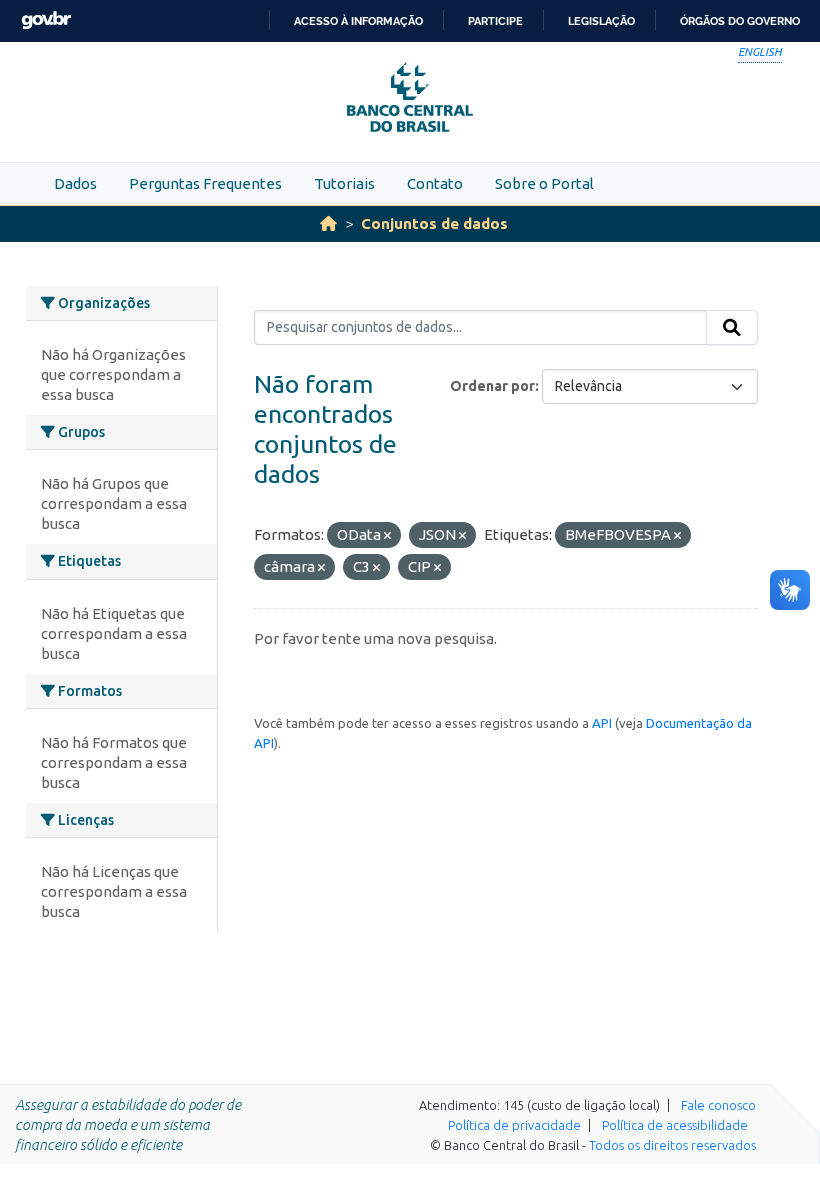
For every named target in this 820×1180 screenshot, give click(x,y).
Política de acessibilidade (675, 1125)
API (602, 723)
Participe (495, 21)
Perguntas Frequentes (205, 183)
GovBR (46, 20)
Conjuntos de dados (434, 223)
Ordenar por (492, 386)
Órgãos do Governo (740, 21)
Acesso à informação (358, 21)
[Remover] (387, 536)
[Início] (328, 223)
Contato (435, 183)
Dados (75, 183)
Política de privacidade (514, 1125)
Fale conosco (718, 1105)
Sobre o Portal (544, 183)
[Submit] (732, 328)
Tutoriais (344, 183)
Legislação (601, 21)
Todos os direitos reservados (672, 1145)
